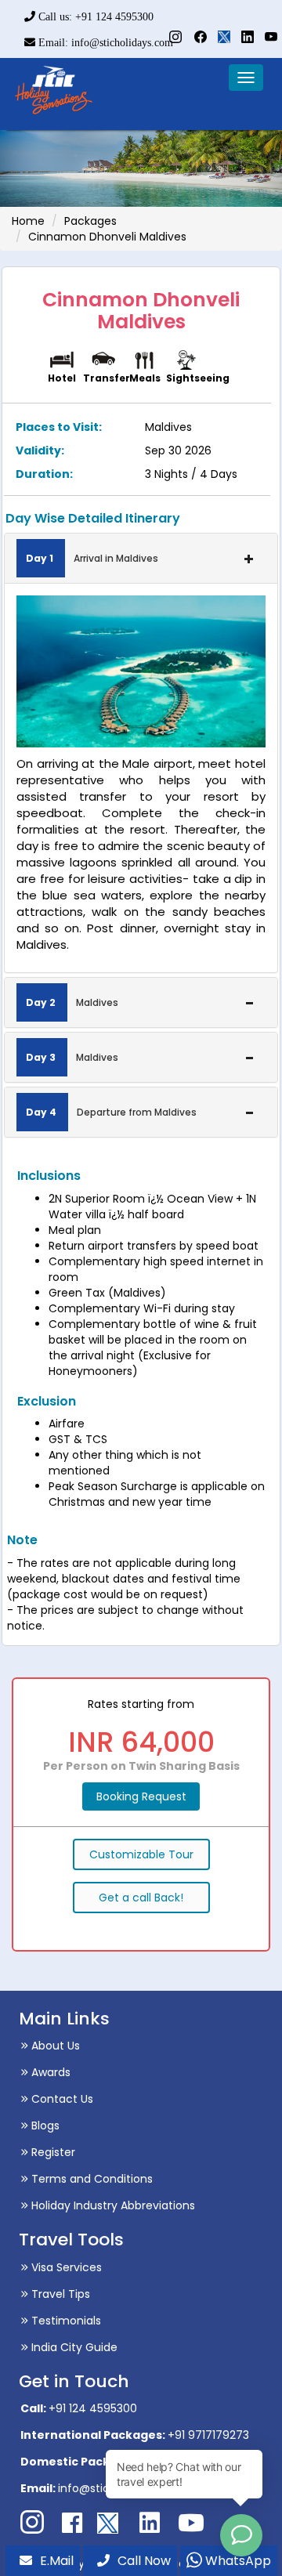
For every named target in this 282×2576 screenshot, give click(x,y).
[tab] (141, 558)
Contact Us (61, 2099)
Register (52, 2152)
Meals (145, 378)
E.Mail (57, 2561)
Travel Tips (59, 2294)
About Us (54, 2046)
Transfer (107, 378)
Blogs (44, 2126)
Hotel (62, 378)
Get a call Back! (141, 1898)
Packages (90, 221)
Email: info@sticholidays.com (104, 43)
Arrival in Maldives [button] (92, 558)
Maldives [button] (72, 1002)
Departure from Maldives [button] (111, 1112)
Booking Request (141, 1796)
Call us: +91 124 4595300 (94, 17)
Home (28, 221)
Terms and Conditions (90, 2179)
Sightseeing (198, 378)
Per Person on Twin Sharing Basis (141, 1766)
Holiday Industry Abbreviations (112, 2205)
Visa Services (65, 2267)
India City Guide (73, 2347)
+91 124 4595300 (93, 2408)
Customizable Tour (141, 1854)
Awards (49, 2072)
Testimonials (65, 2321)
